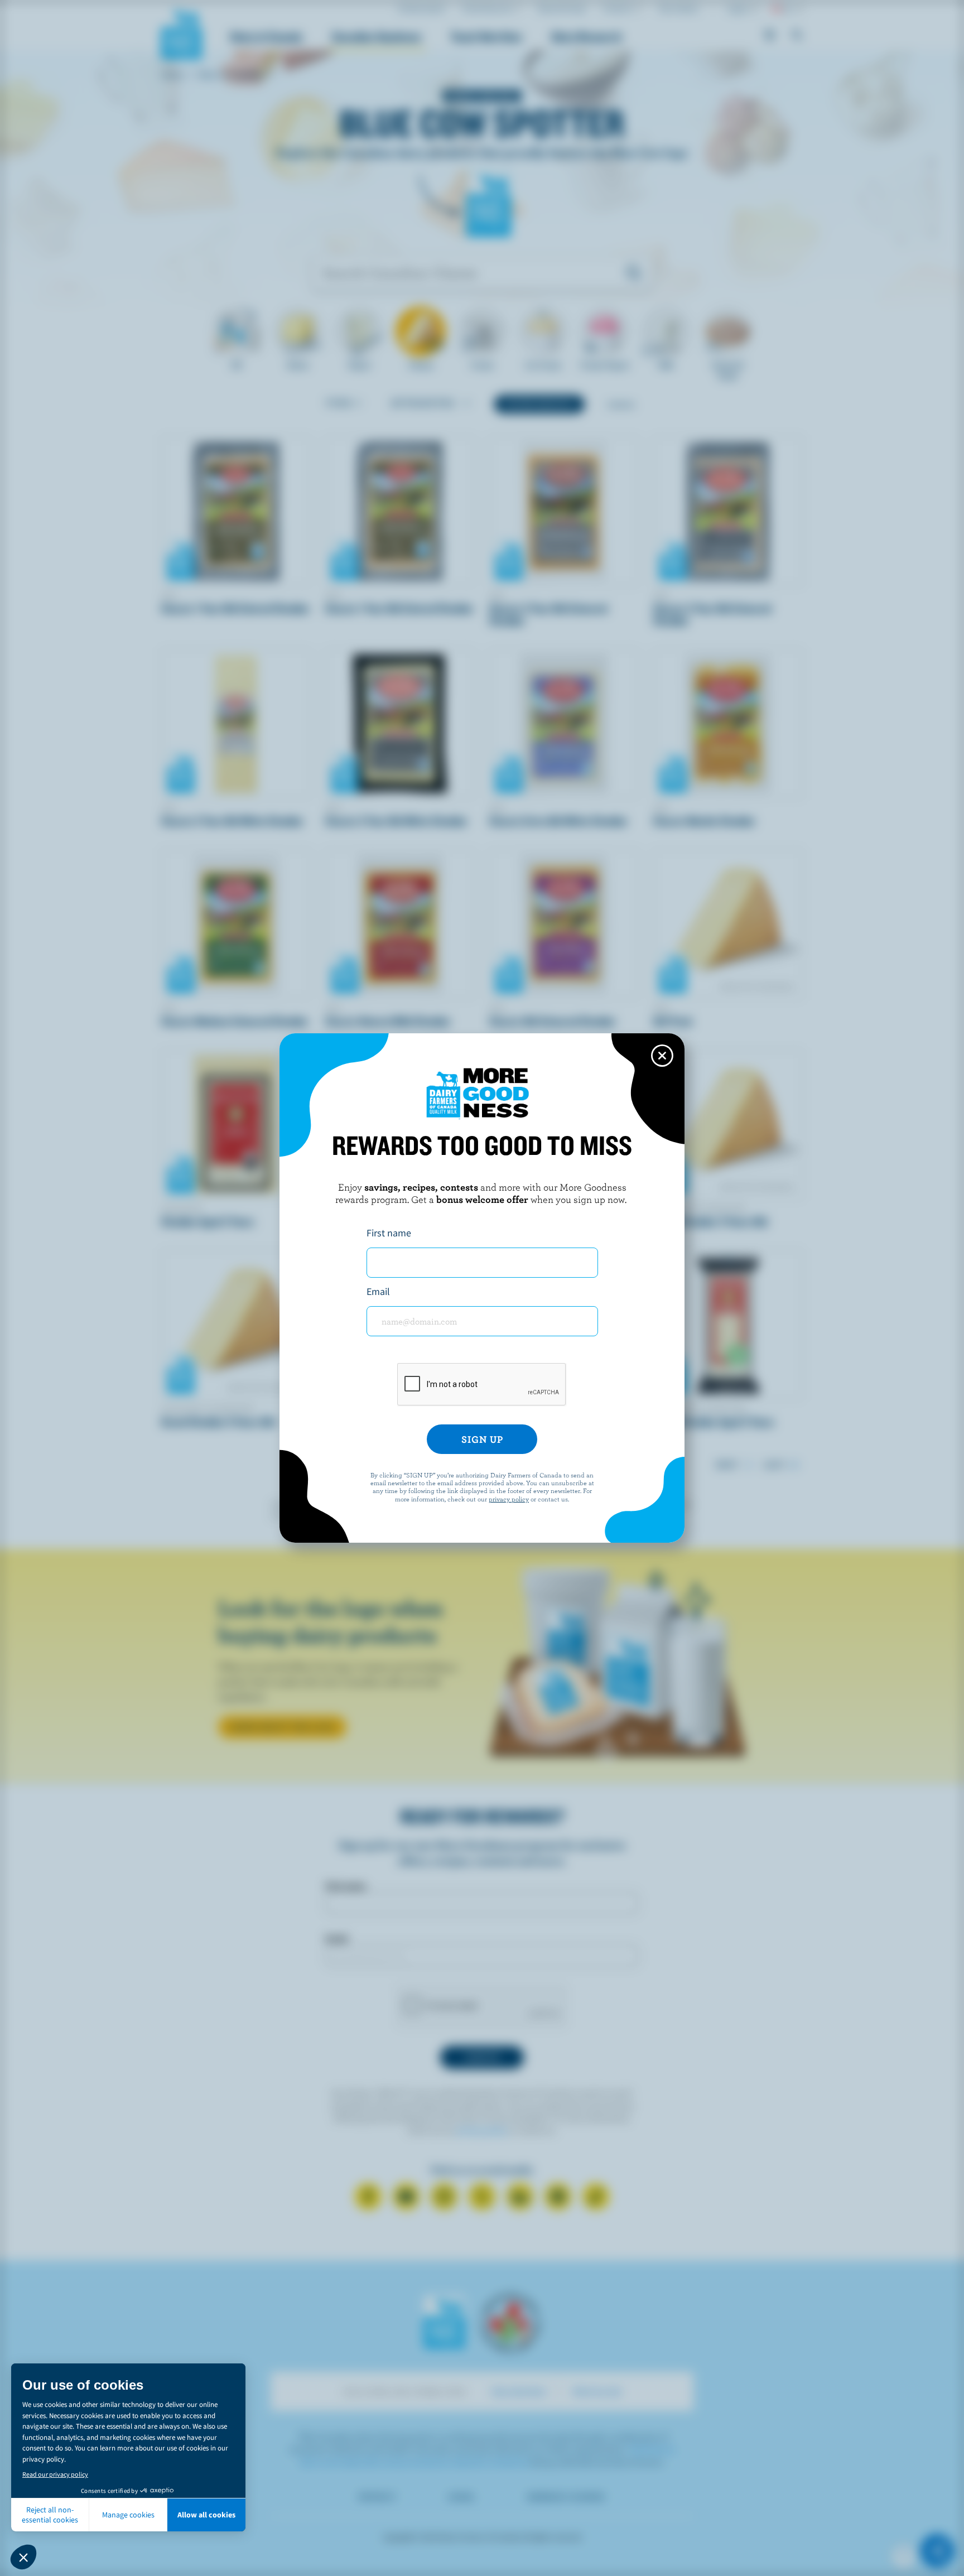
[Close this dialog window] (662, 1056)
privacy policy (509, 1499)
